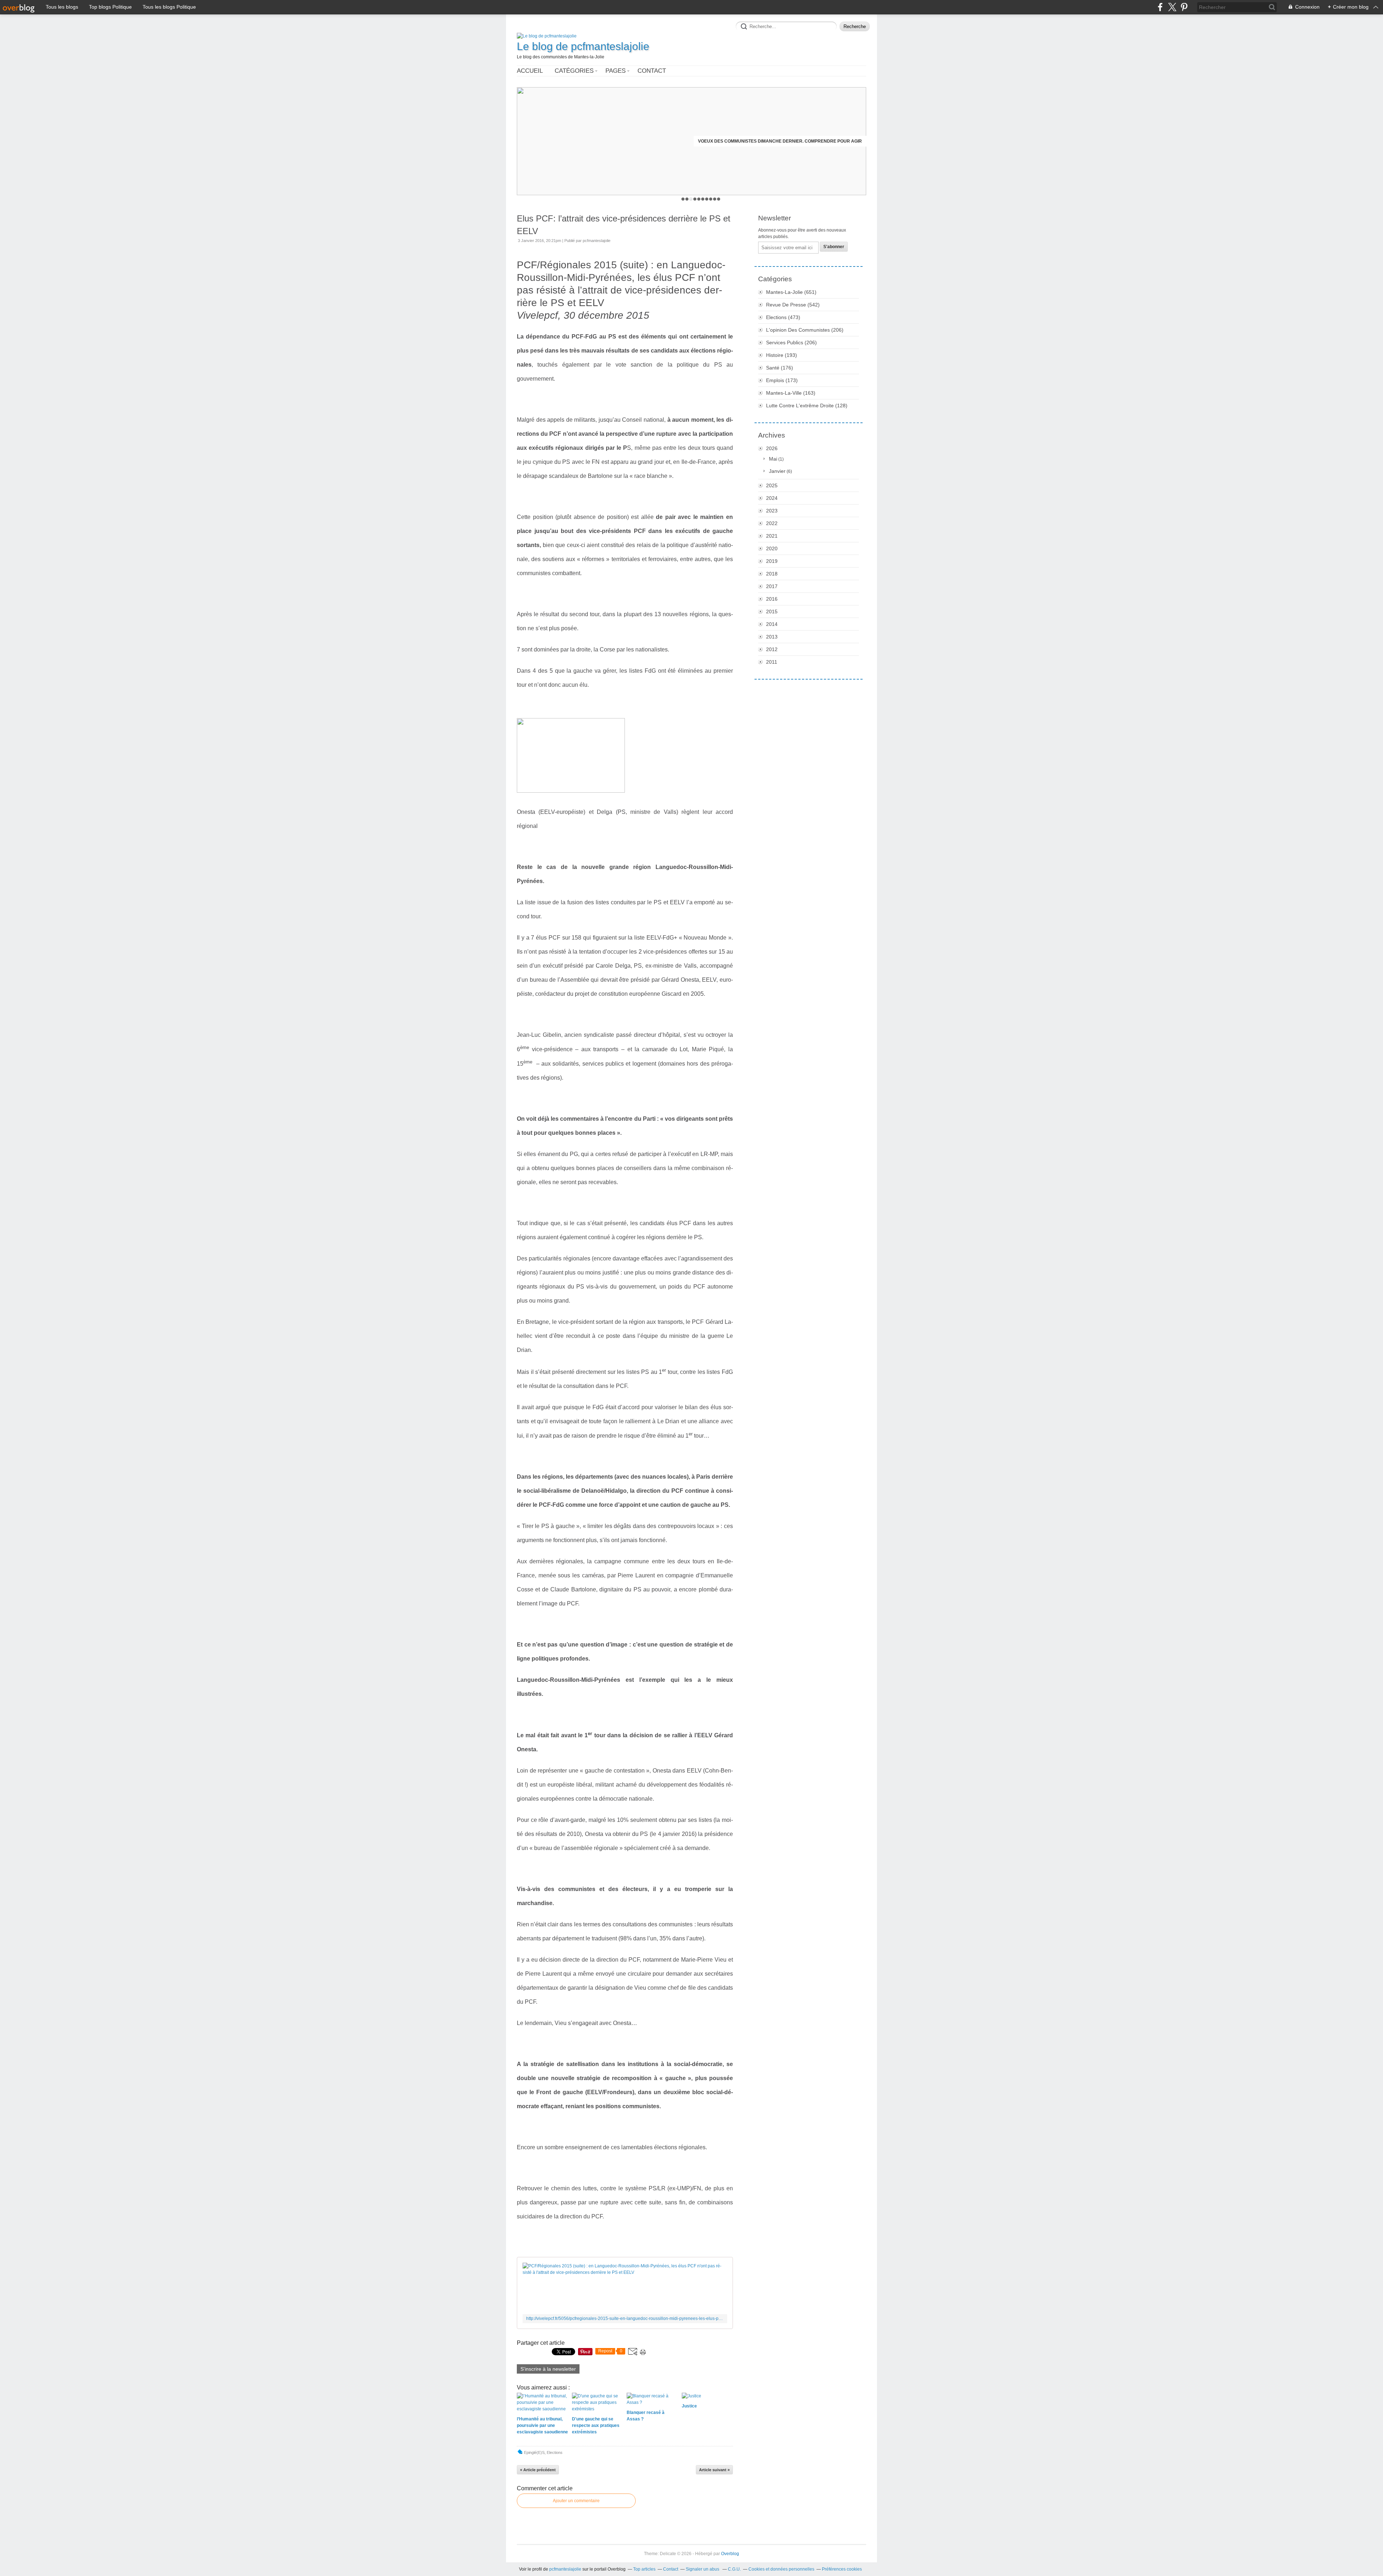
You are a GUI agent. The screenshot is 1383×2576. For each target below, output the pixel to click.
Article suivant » (714, 2470)
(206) (805, 330)
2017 (772, 586)
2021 (772, 536)
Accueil (530, 71)
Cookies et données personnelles (781, 2569)
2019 (772, 561)
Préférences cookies (842, 2569)
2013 (772, 637)
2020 (772, 548)
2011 (772, 662)
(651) (791, 292)
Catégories (574, 71)
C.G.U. (734, 2569)
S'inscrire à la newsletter (548, 2369)
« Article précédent (538, 2470)
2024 (772, 498)
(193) (782, 355)
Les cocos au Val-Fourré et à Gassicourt (811, 141)
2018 (772, 574)
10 (719, 199)
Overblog (730, 2554)
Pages (616, 71)
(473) (783, 317)
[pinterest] (1184, 7)
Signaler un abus (703, 2569)
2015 (772, 611)
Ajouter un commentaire (576, 2501)
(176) (780, 368)
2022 (772, 523)
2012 (772, 649)
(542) (793, 305)
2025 (772, 485)
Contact (652, 71)
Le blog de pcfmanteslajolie (583, 46)
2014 (772, 624)
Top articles (644, 2569)
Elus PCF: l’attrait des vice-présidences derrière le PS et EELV (624, 225)
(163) (791, 393)
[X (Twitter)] (1172, 7)
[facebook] (1160, 7)
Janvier (777, 471)
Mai (773, 459)
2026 (772, 448)
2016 (772, 599)
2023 (772, 511)
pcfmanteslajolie (565, 2569)
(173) (782, 380)
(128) (807, 406)
